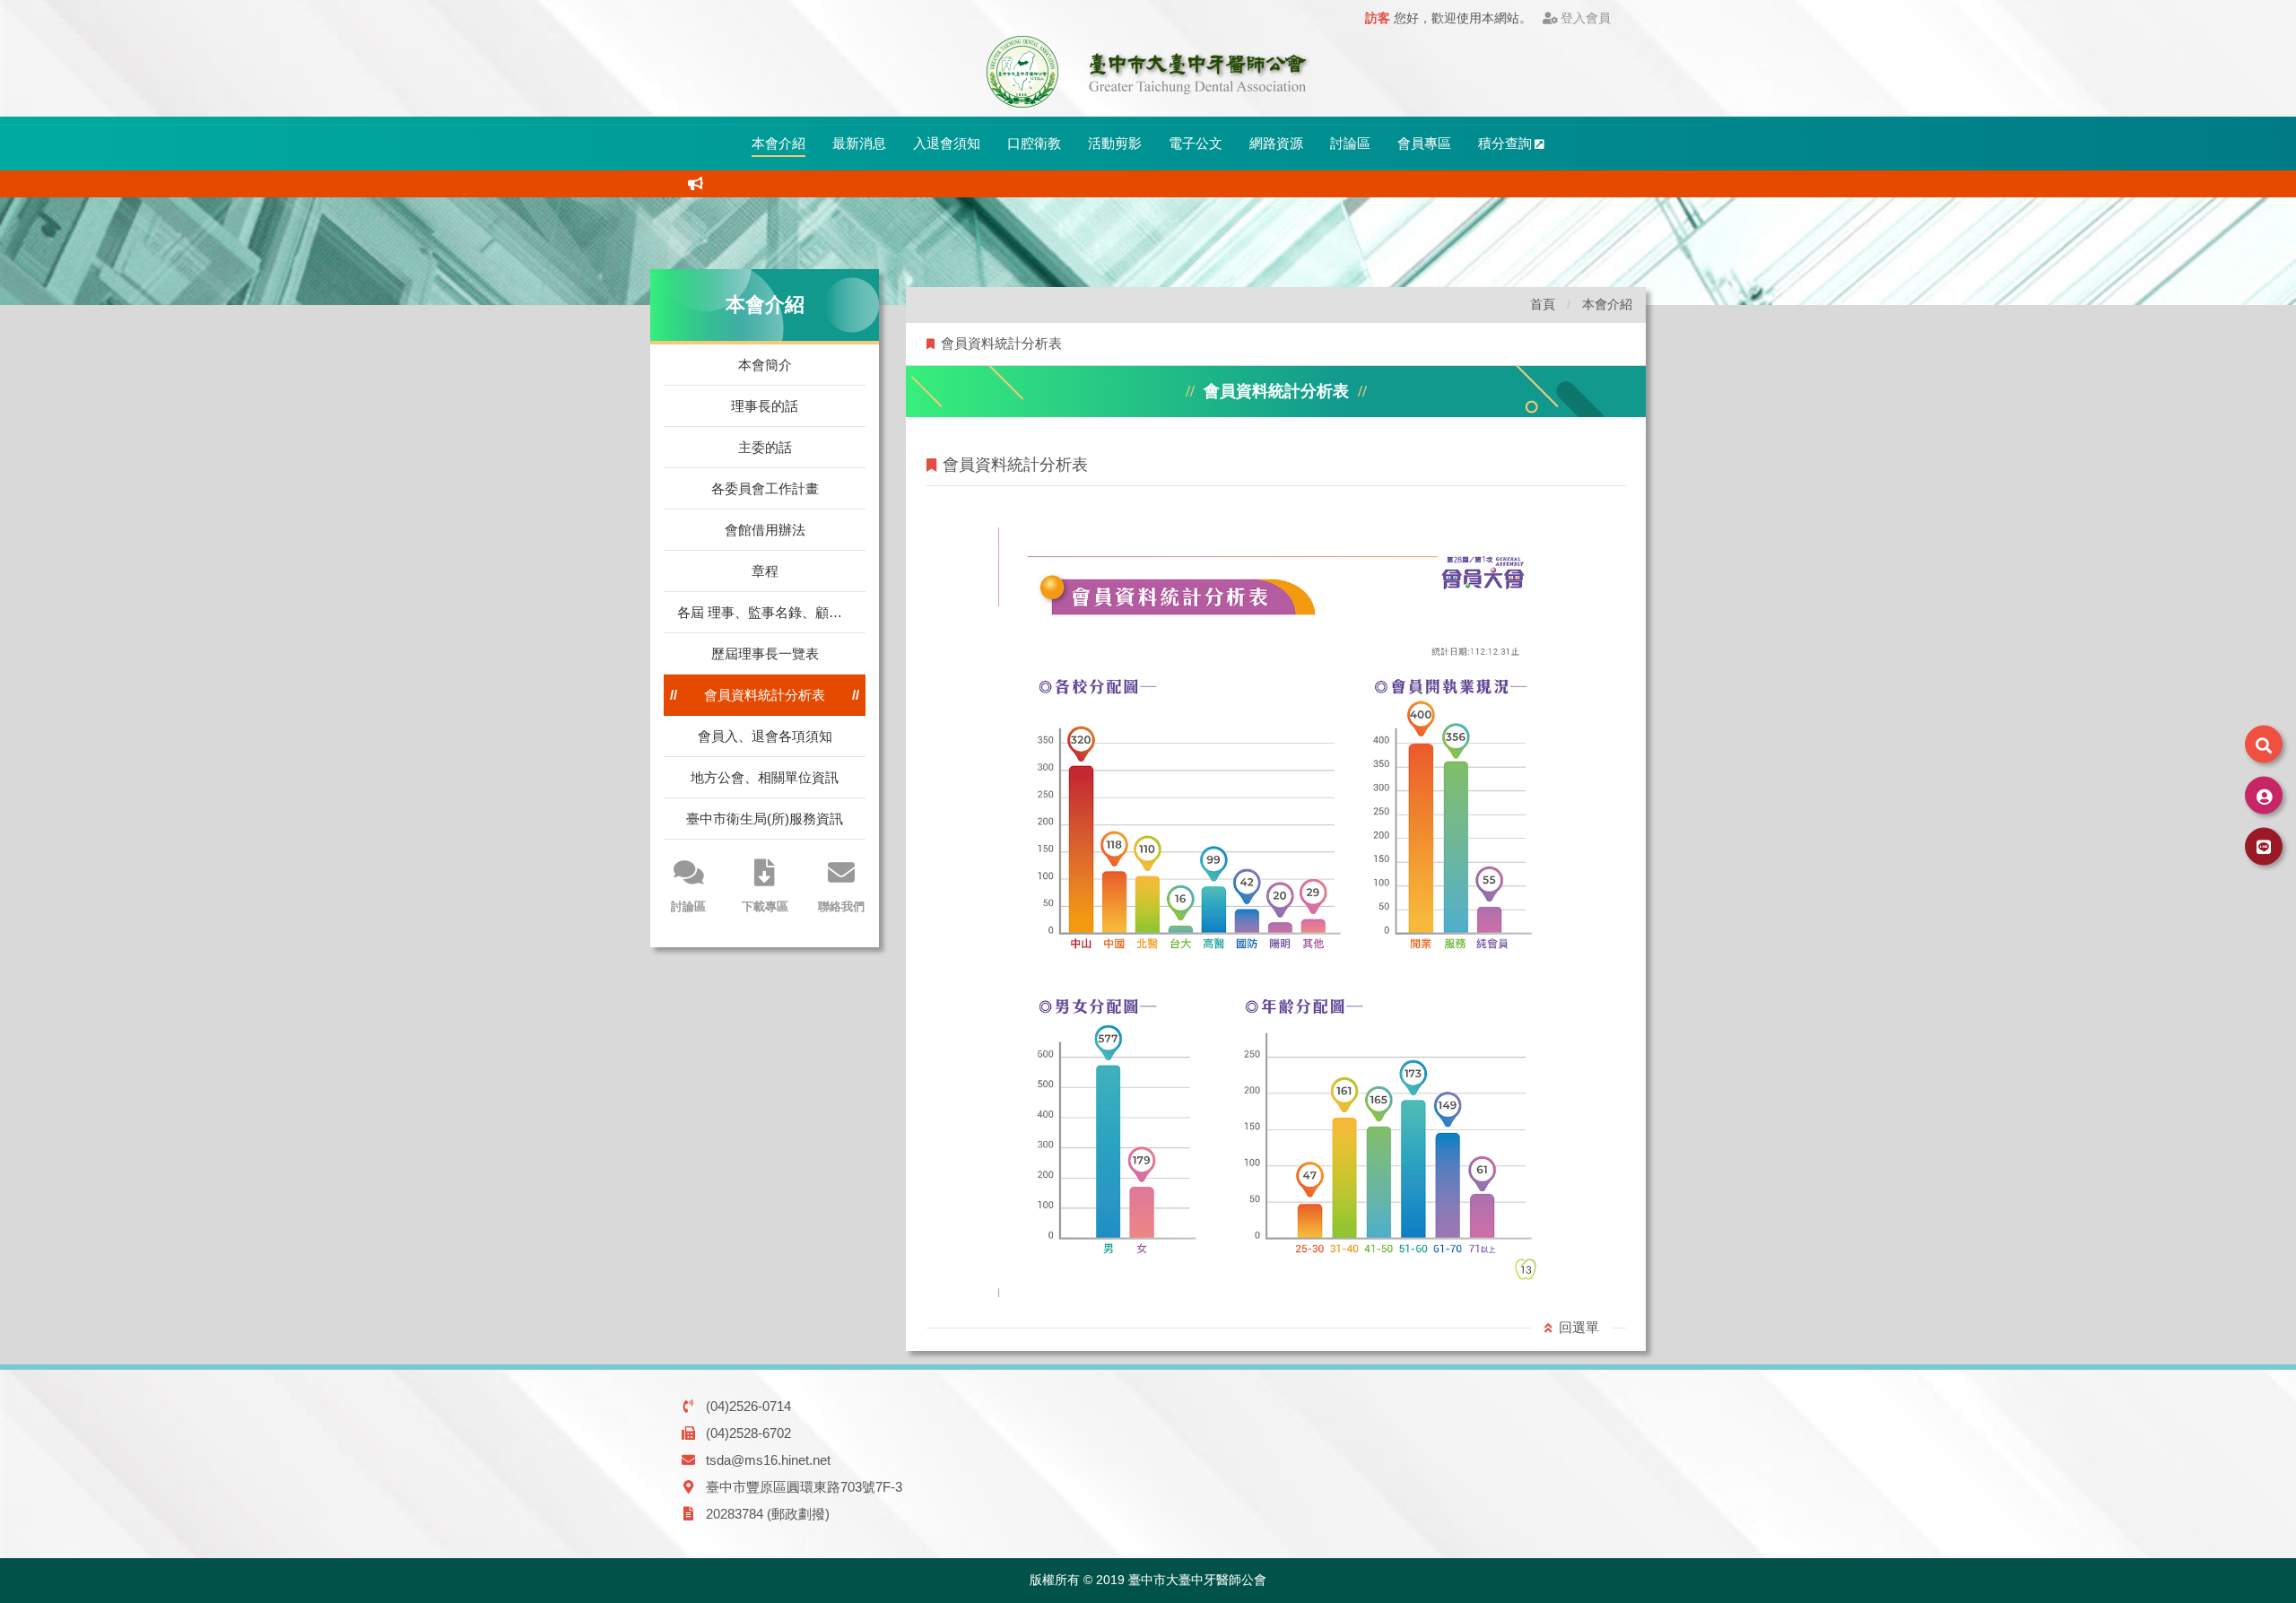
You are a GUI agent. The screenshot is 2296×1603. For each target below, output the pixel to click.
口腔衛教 (1034, 143)
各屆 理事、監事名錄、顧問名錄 (771, 612)
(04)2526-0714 (748, 1406)
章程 (765, 571)
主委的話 (765, 447)
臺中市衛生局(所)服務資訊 (765, 819)
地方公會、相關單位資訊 (765, 777)
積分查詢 (1505, 143)
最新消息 (859, 143)
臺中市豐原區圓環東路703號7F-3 (804, 1487)
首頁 (1543, 305)
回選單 (1579, 1327)
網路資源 (1276, 143)
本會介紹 (778, 143)
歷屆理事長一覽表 (765, 653)
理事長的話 (765, 406)
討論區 (1350, 143)
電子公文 (1196, 143)
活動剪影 (1115, 143)
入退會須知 (947, 143)
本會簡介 (765, 365)
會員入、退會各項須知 (765, 736)
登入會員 (1586, 18)
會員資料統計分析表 (765, 695)
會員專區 (1424, 143)
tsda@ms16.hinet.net (768, 1460)
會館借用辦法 (765, 530)
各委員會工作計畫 (765, 488)
